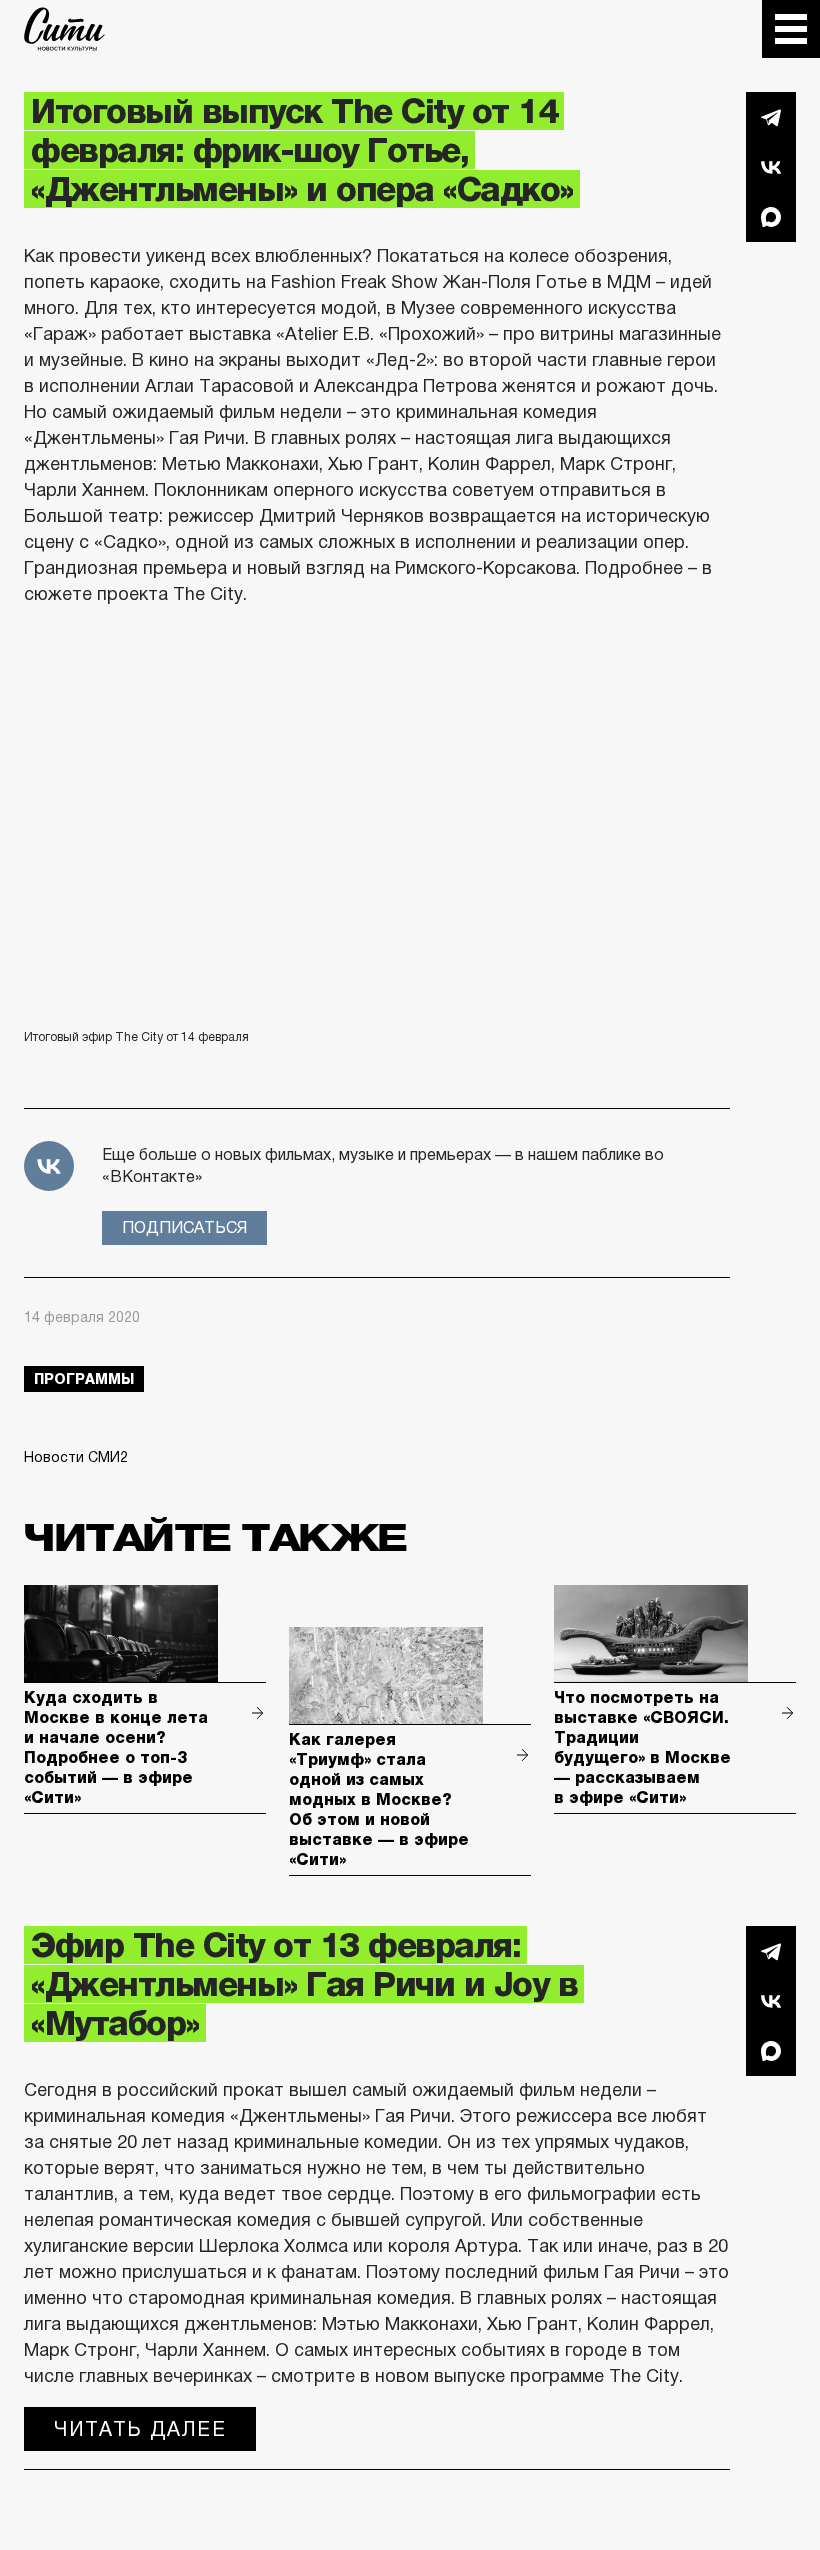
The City (64, 29)
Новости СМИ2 (76, 1457)
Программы (84, 1379)
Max (771, 217)
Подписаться (184, 1227)
